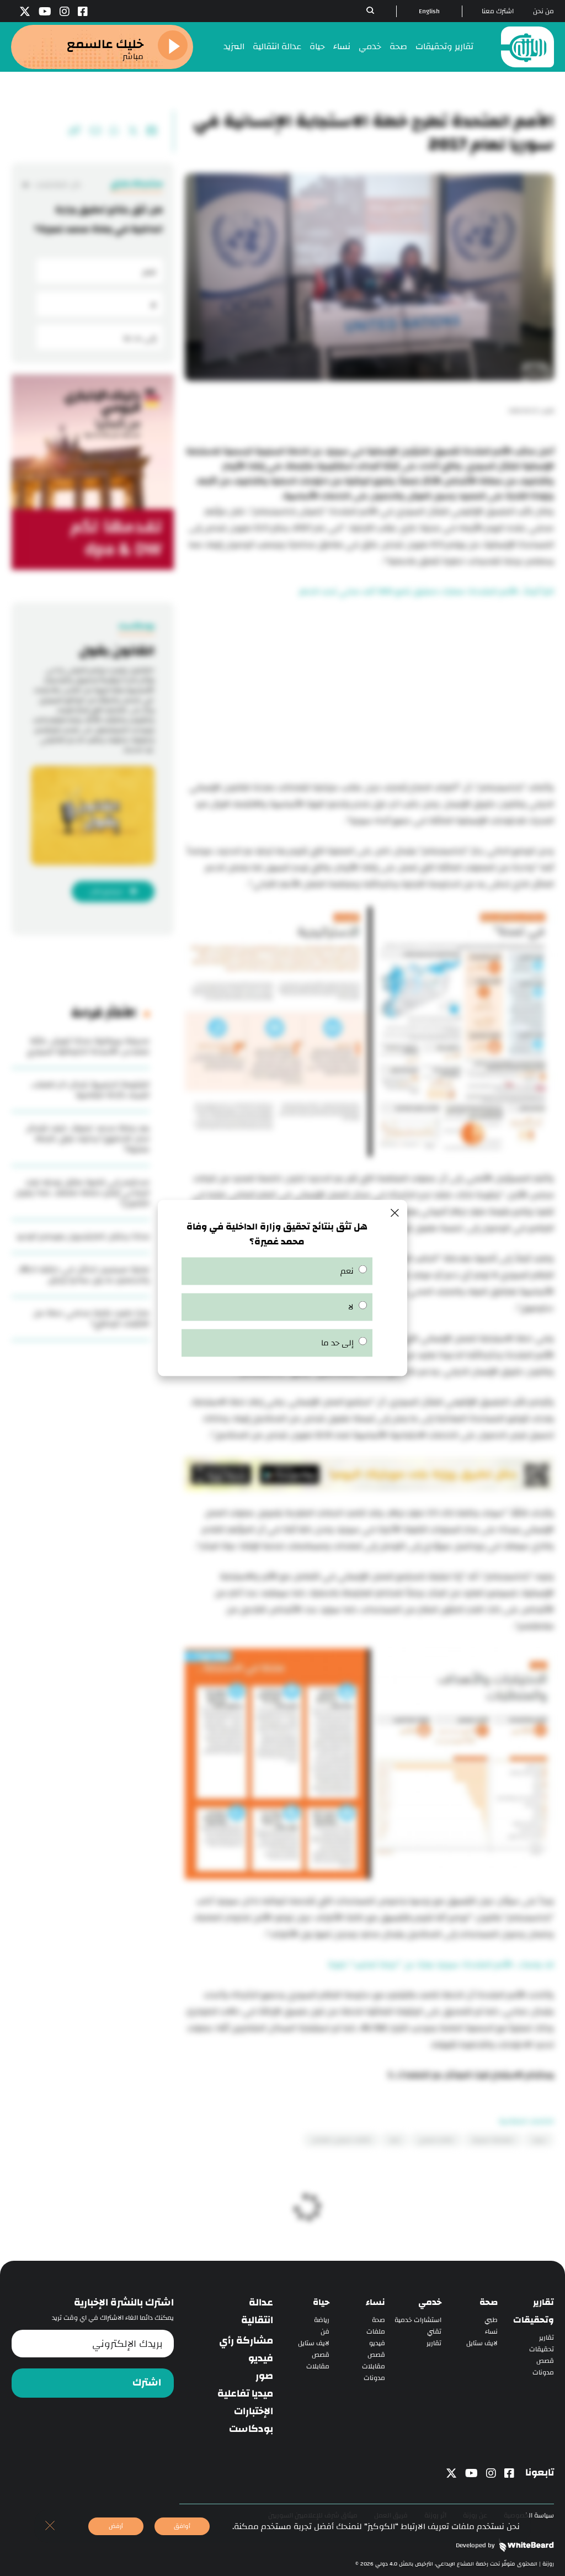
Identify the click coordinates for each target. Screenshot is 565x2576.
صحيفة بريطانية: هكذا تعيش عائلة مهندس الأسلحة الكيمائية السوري (88, 1046)
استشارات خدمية (418, 2320)
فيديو (377, 2343)
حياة (317, 47)
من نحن (543, 11)
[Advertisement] (369, 691)
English (429, 11)
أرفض (116, 2526)
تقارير (547, 2338)
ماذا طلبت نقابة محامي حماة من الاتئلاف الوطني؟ (91, 1318)
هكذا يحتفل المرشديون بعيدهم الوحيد (83, 1236)
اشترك (147, 2383)
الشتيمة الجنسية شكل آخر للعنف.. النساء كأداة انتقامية (90, 1090)
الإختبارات (254, 2411)
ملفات (376, 2332)
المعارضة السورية (493, 2140)
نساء (342, 47)
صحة (398, 47)
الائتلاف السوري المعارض (341, 2140)
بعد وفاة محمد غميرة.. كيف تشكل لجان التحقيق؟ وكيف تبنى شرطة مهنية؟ (88, 1139)
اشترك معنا (498, 11)
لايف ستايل (482, 2343)
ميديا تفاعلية (245, 2394)
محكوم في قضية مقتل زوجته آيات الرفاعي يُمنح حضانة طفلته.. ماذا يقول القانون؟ (82, 1193)
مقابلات (374, 2366)
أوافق (182, 2526)
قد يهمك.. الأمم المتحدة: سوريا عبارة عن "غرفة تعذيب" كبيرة (441, 1965)
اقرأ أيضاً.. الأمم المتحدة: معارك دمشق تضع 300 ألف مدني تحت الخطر (427, 592)
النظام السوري (436, 2140)
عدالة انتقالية (277, 47)
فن (325, 2332)
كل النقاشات (57, 185)
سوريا (539, 2140)
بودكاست (251, 2429)
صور (264, 2376)
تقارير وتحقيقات (444, 47)
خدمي (370, 47)
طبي (491, 2320)
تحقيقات (542, 2349)
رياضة (322, 2320)
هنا (396, 2076)
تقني (434, 2332)
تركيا (395, 2140)
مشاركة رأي (246, 2341)
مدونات (543, 2373)
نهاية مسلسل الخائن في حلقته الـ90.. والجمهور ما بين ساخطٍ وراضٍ (83, 1275)
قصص (545, 2361)
